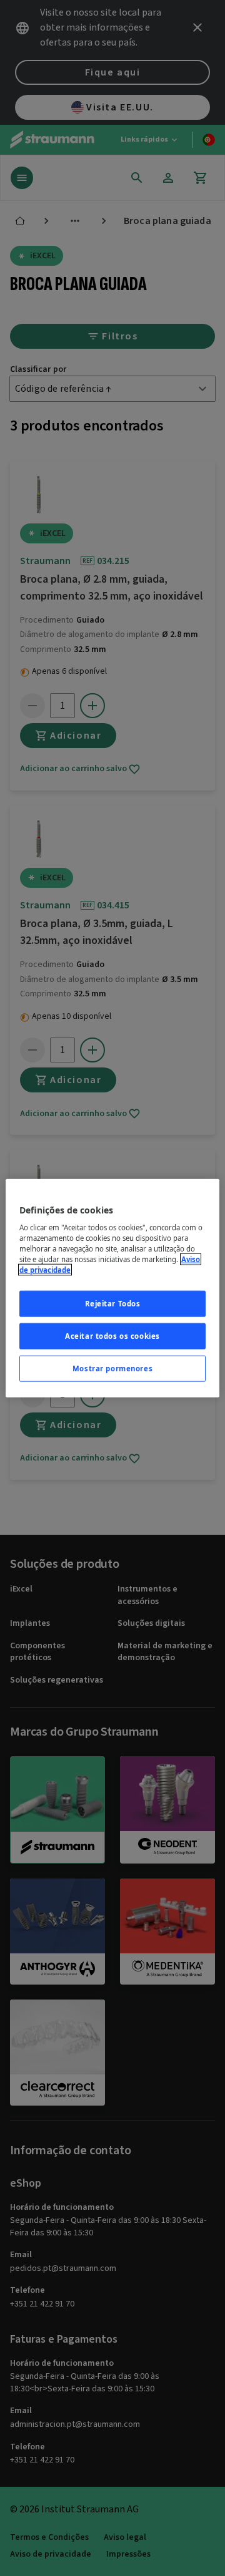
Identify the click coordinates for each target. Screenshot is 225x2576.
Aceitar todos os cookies (112, 1336)
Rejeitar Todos (113, 1304)
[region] (112, 1288)
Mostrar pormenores (112, 1368)
